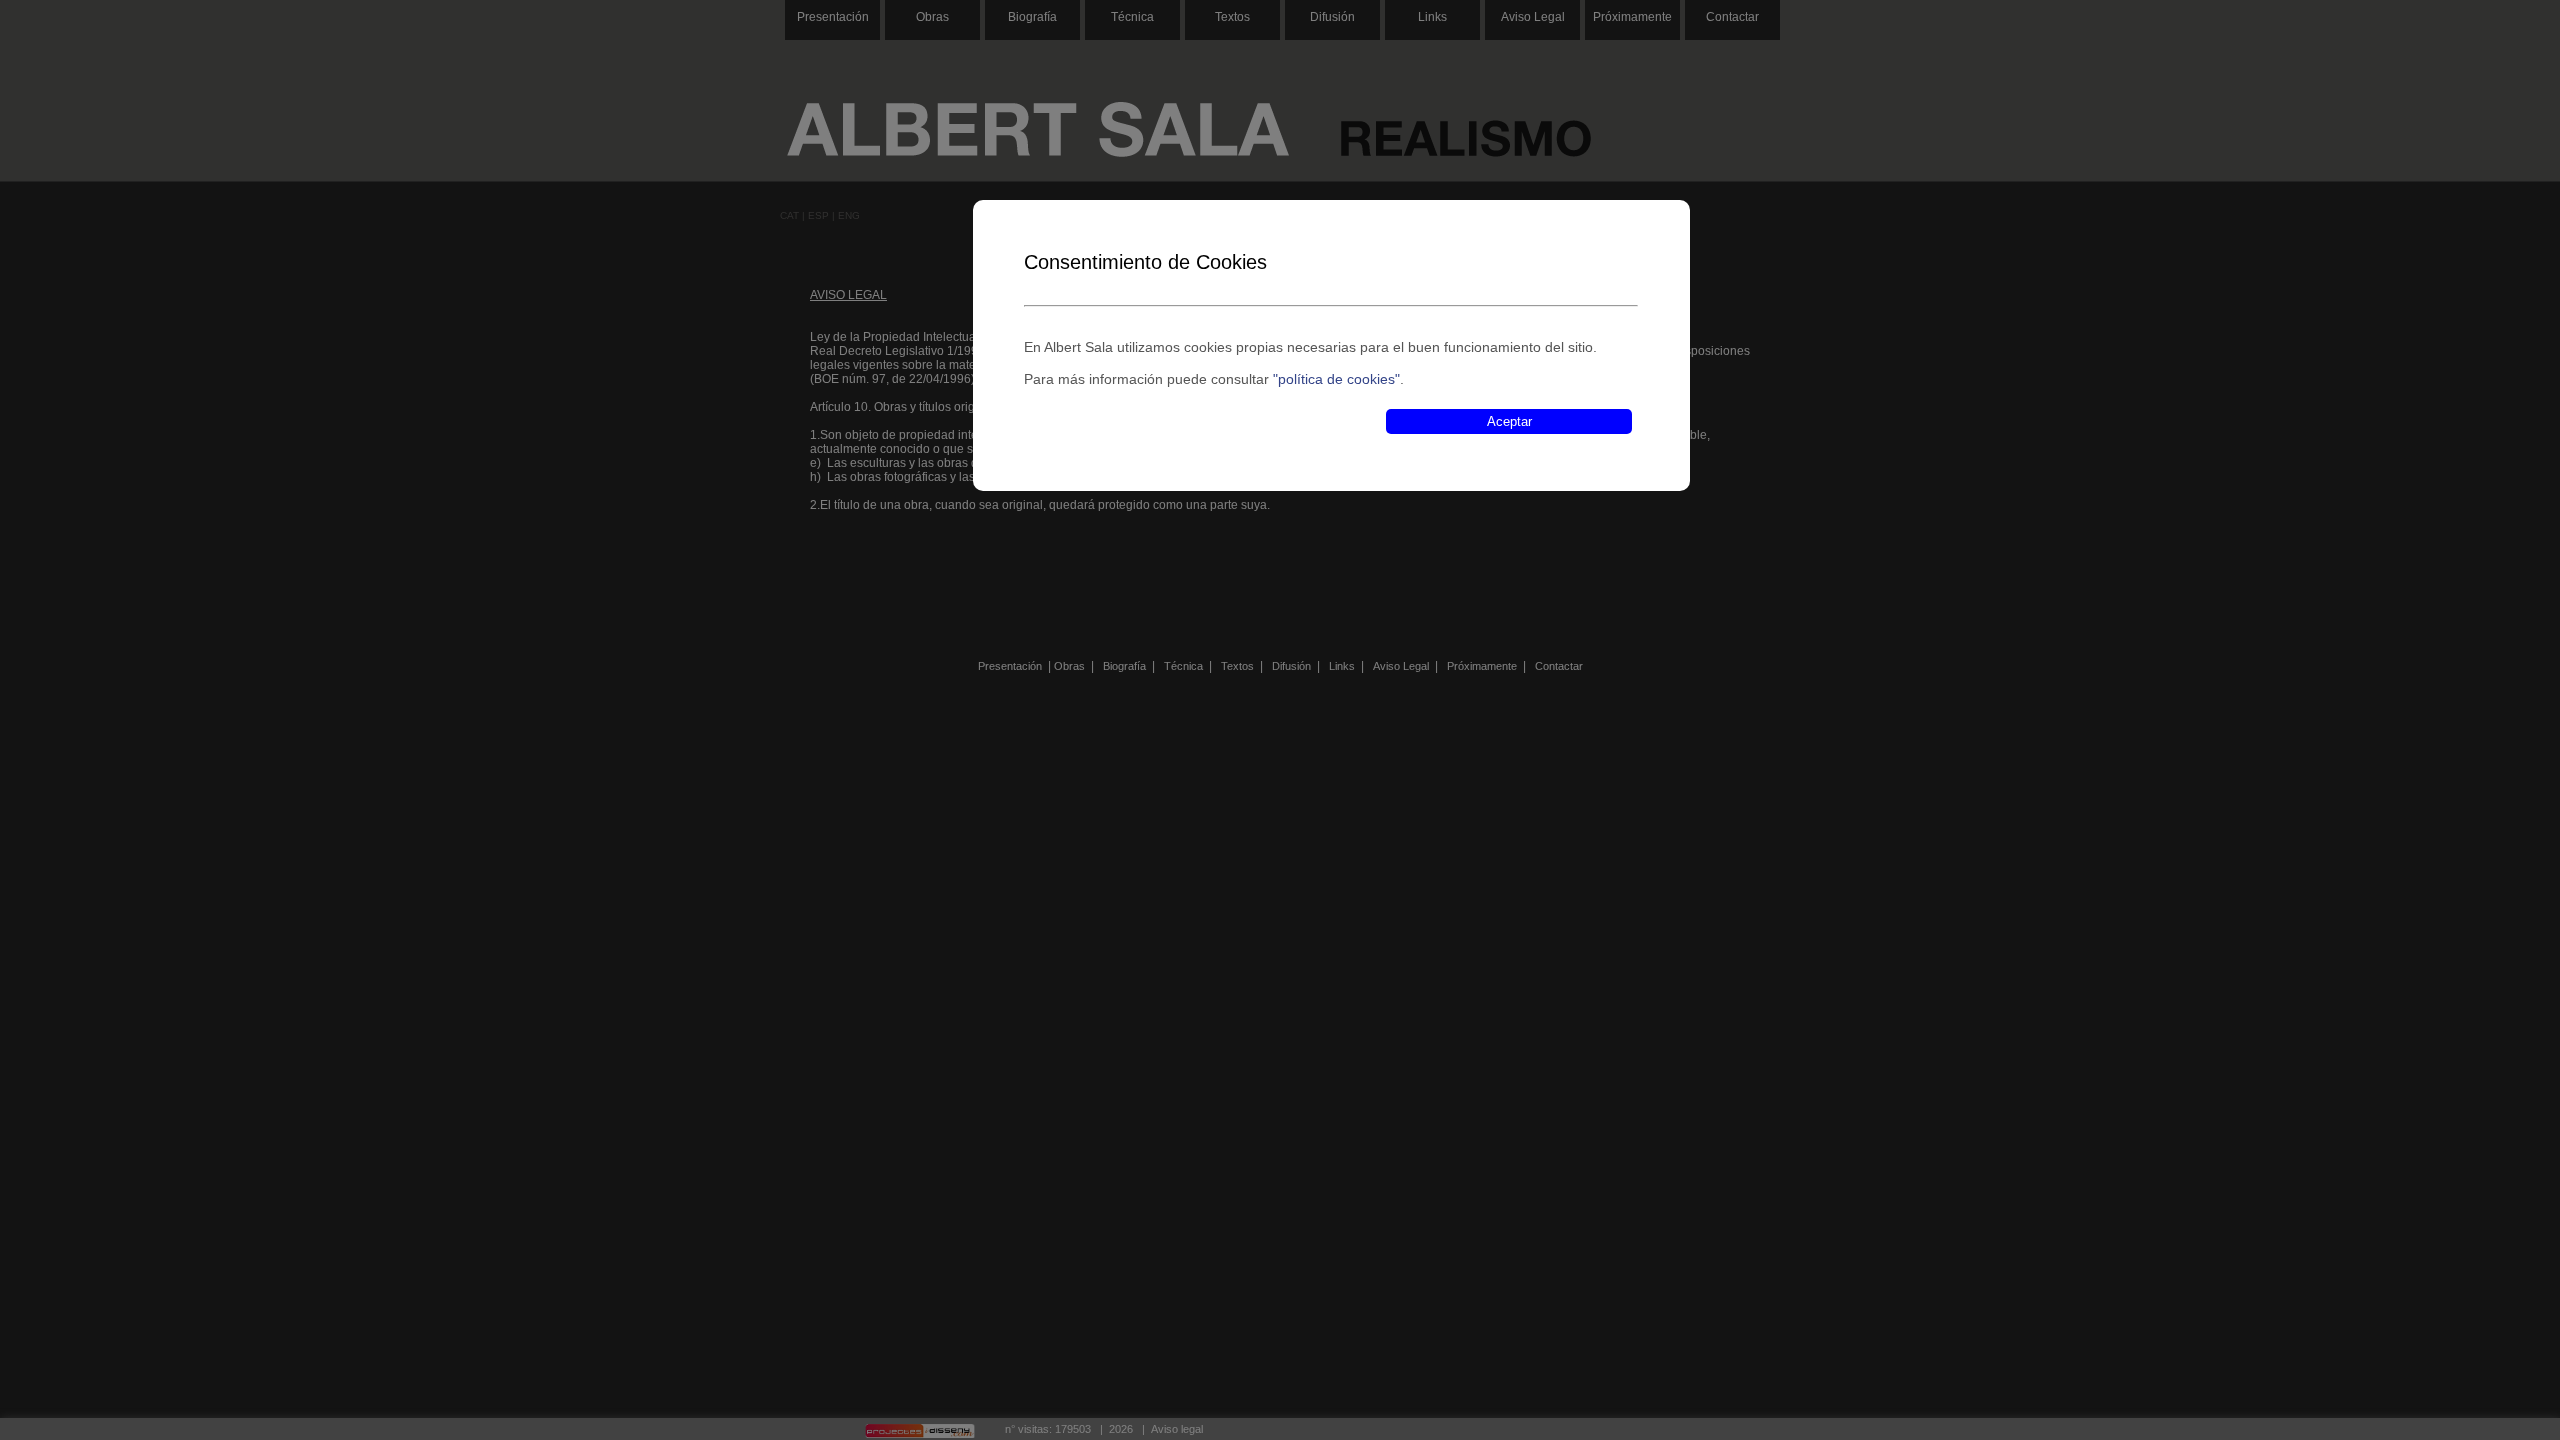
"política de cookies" (1336, 379)
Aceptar (1509, 421)
